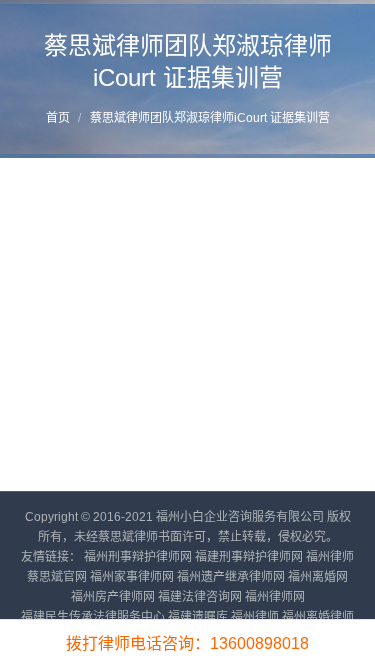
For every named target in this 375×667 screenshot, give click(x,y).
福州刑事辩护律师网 (138, 557)
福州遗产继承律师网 (231, 577)
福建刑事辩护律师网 (249, 557)
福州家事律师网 (132, 577)
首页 (58, 118)
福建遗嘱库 (198, 617)
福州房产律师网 (113, 597)
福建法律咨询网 (200, 597)
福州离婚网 (318, 577)
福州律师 (255, 617)
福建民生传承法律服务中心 (93, 617)
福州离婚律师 (318, 617)
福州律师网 (275, 597)
